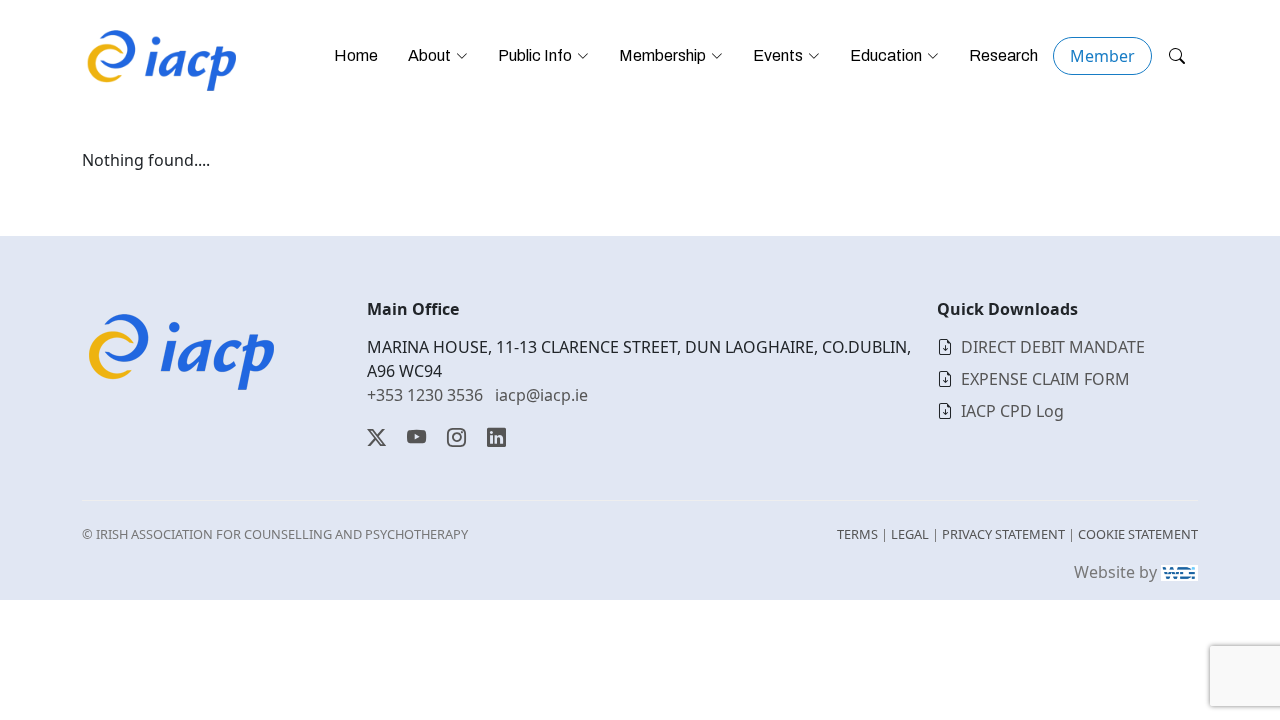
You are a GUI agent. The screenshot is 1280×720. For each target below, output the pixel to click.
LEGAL (910, 534)
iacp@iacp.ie (541, 395)
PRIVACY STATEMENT (1003, 534)
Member (1102, 56)
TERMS (857, 534)
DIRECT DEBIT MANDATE (1053, 347)
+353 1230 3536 (425, 395)
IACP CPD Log (1012, 411)
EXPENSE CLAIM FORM (1045, 379)
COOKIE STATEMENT (1138, 534)
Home (356, 55)
